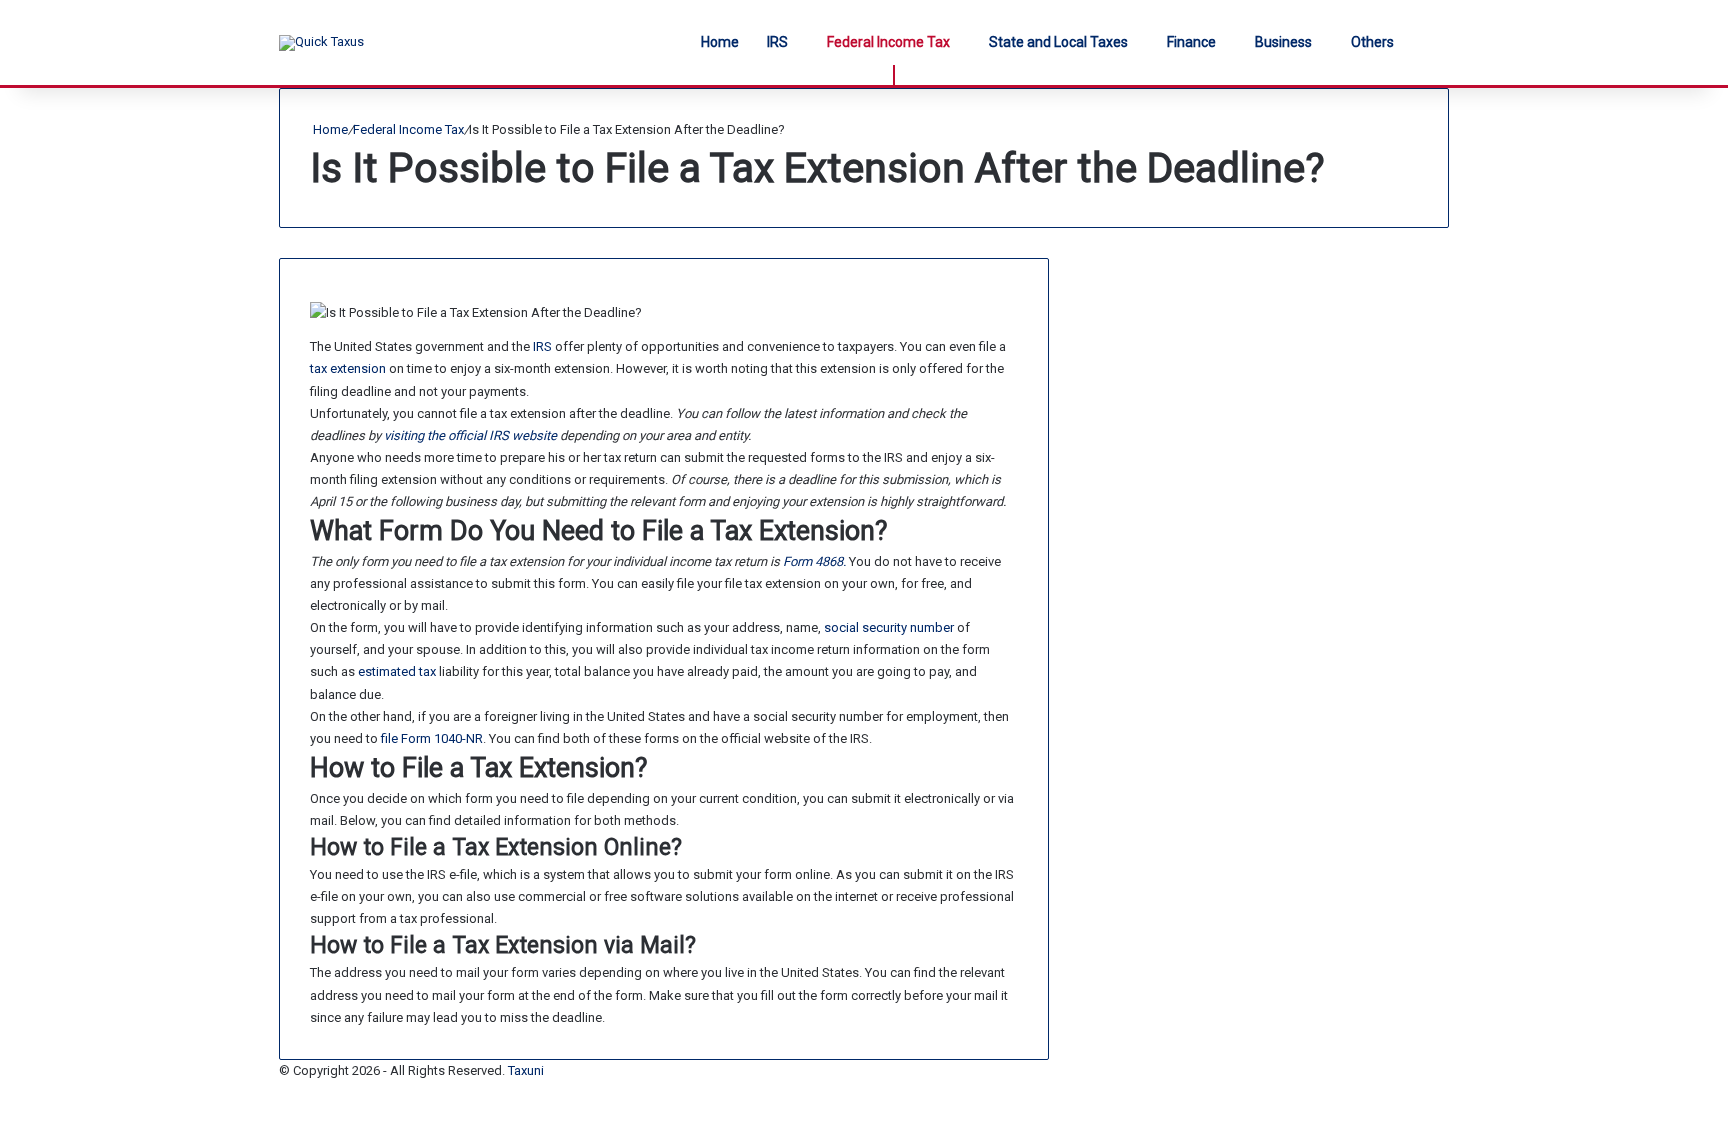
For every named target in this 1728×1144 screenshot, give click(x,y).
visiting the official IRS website (470, 435)
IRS (777, 42)
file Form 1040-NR (432, 738)
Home (720, 42)
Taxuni (526, 1070)
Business (1283, 42)
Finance (1191, 42)
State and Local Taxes (1058, 42)
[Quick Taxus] (321, 43)
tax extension (348, 368)
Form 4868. (814, 561)
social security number (889, 627)
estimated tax (397, 671)
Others (1372, 42)
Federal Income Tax (888, 42)
